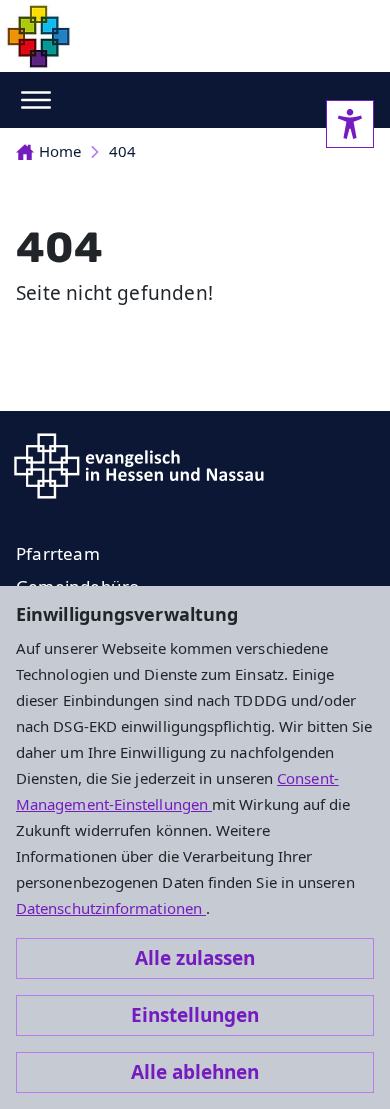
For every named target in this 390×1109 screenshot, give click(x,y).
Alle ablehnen (195, 1072)
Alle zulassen (195, 958)
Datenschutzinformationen (111, 908)
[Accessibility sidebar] (350, 124)
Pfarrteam (58, 553)
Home (60, 151)
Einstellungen (195, 1015)
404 (122, 151)
